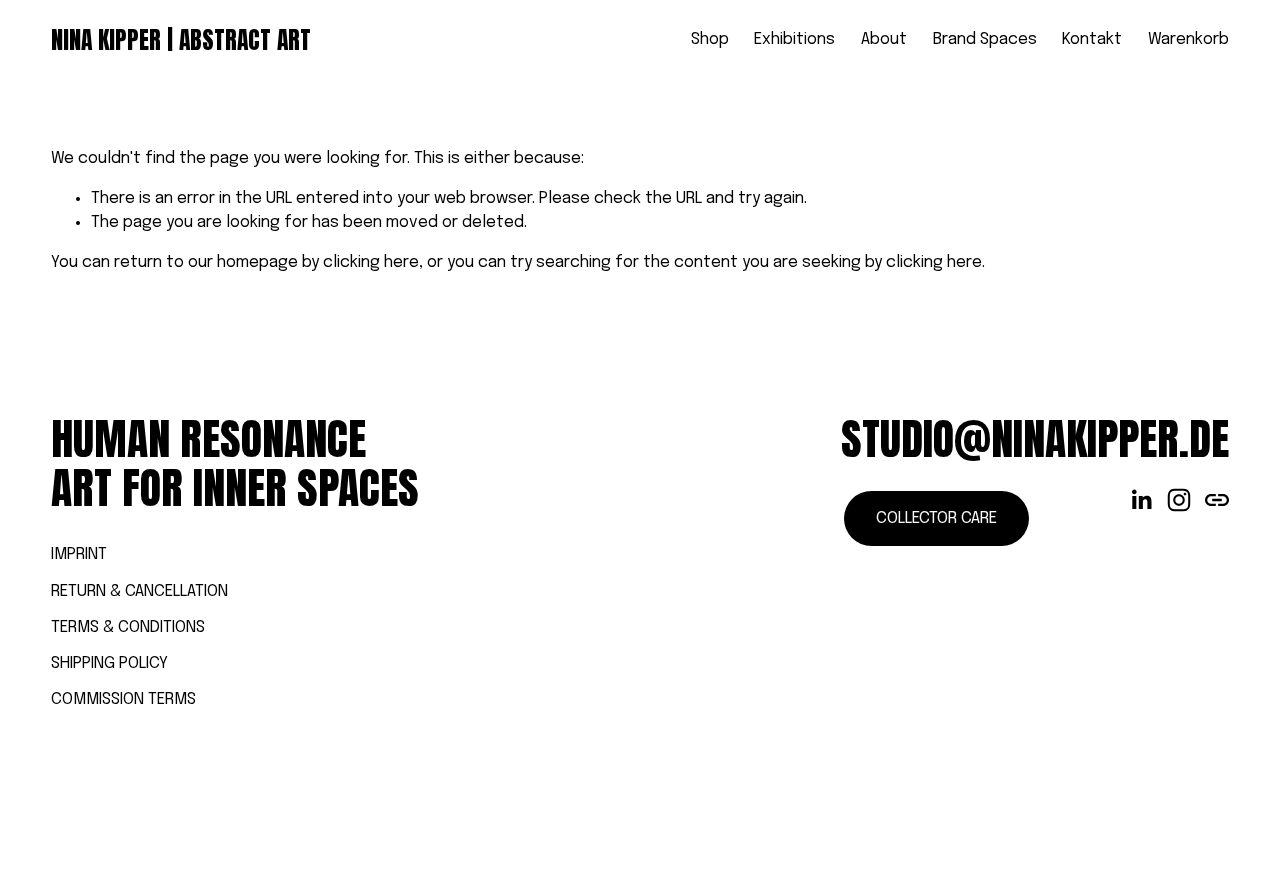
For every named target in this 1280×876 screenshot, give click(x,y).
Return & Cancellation (139, 591)
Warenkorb (1188, 39)
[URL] (1217, 500)
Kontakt (1092, 39)
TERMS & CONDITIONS (128, 627)
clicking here (371, 262)
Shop (710, 39)
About (884, 39)
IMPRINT (79, 554)
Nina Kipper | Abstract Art (181, 40)
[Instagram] (1179, 500)
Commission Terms (123, 699)
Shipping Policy (109, 663)
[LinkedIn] (1141, 500)
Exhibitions (794, 39)
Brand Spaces (985, 39)
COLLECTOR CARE (936, 518)
